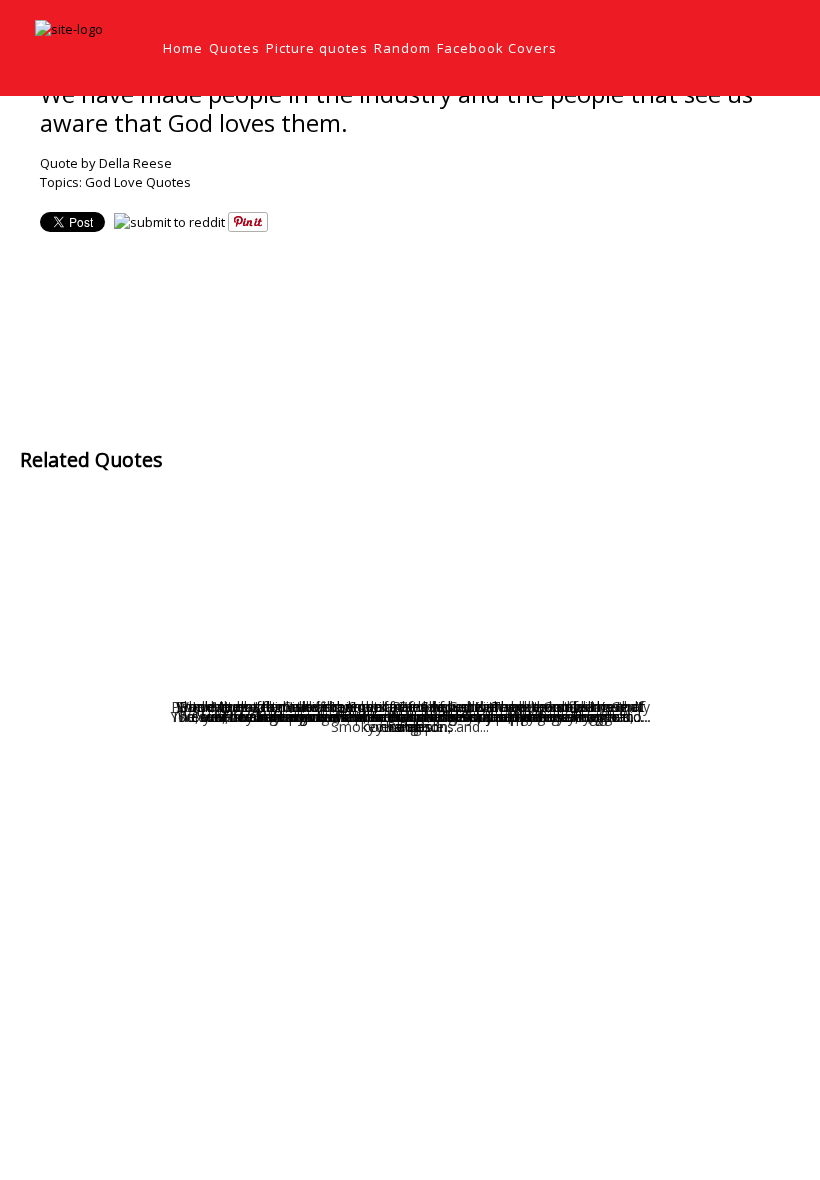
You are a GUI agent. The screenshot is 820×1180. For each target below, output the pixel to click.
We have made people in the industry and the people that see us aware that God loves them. (396, 108)
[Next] (450, 325)
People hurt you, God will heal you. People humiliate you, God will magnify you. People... (410, 716)
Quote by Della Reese (106, 163)
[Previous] (370, 325)
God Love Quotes (138, 182)
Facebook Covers (497, 48)
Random (402, 48)
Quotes (234, 48)
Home (183, 48)
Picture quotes (317, 48)
